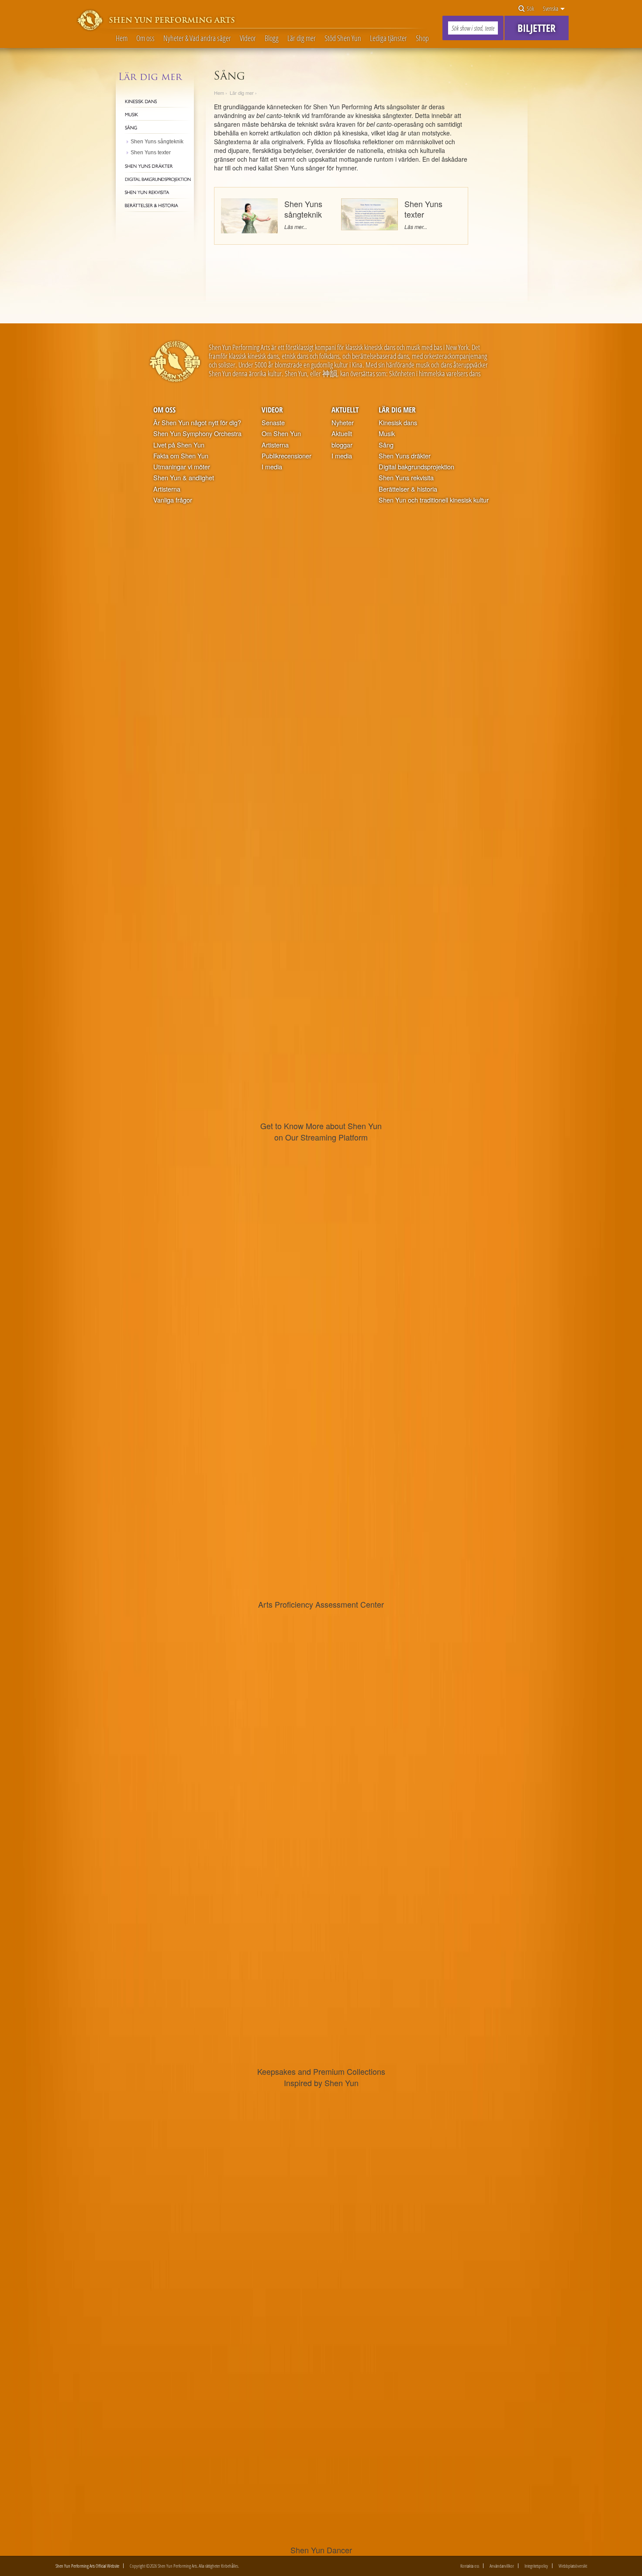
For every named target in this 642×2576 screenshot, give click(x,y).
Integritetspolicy (536, 2566)
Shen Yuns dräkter (405, 456)
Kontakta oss (470, 2566)
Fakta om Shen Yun (181, 456)
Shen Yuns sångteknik (303, 209)
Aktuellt (345, 410)
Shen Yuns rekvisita (406, 478)
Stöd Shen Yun (343, 38)
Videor (248, 38)
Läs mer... (296, 227)
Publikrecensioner (286, 456)
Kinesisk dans (398, 423)
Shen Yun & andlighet (184, 478)
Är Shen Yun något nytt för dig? (197, 423)
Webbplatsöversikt (573, 2566)
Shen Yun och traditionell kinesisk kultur (434, 500)
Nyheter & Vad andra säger (197, 38)
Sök (530, 9)
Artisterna (167, 489)
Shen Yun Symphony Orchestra (197, 433)
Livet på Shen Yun (179, 445)
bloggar (342, 445)
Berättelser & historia (408, 489)
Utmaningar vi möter (182, 467)
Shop (422, 38)
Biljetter (537, 28)
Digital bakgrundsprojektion (416, 467)
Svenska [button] (551, 9)
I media (272, 467)
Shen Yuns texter (423, 209)
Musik (387, 433)
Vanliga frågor (173, 500)
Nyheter (343, 423)
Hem (122, 38)
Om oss (145, 38)
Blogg (272, 38)
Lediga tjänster (388, 38)
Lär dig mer (302, 38)
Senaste (273, 423)
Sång (386, 445)
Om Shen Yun (281, 433)
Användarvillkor (502, 2566)
